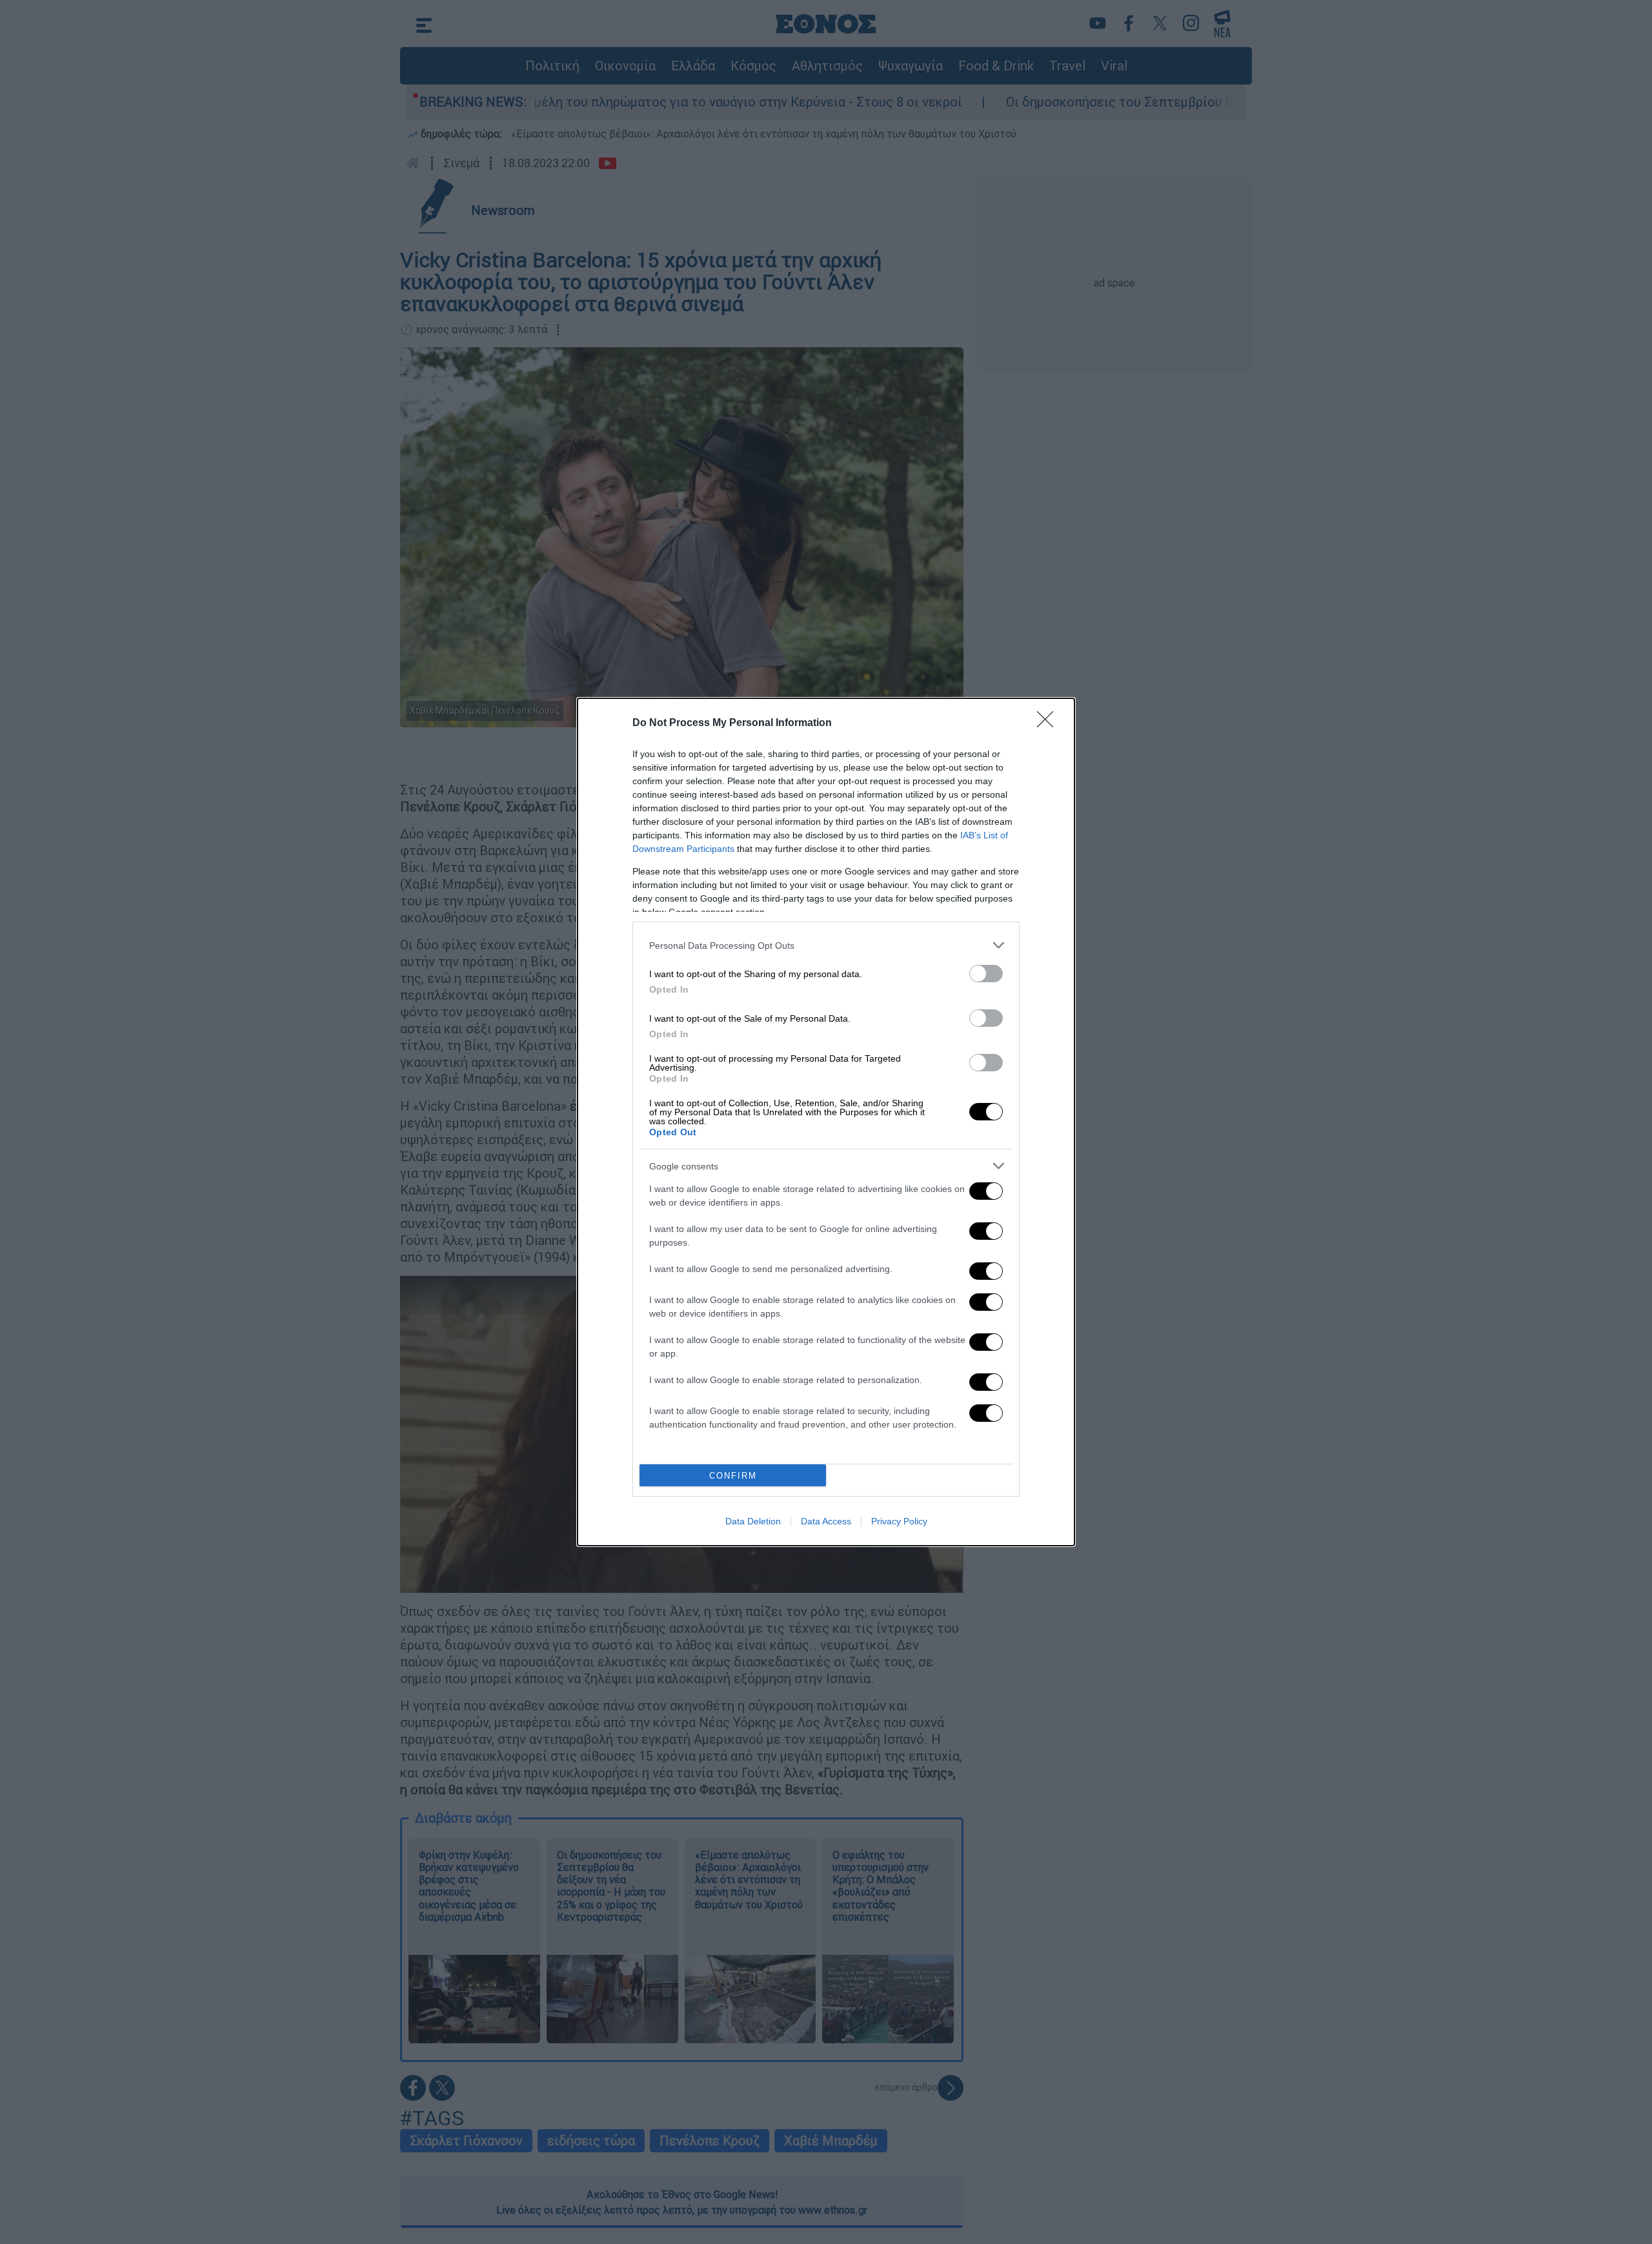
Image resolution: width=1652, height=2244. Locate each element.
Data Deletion (753, 1521)
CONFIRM (733, 1476)
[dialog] (826, 1122)
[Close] (1049, 723)
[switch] (986, 974)
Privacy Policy (899, 1521)
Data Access (826, 1521)
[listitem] (826, 945)
